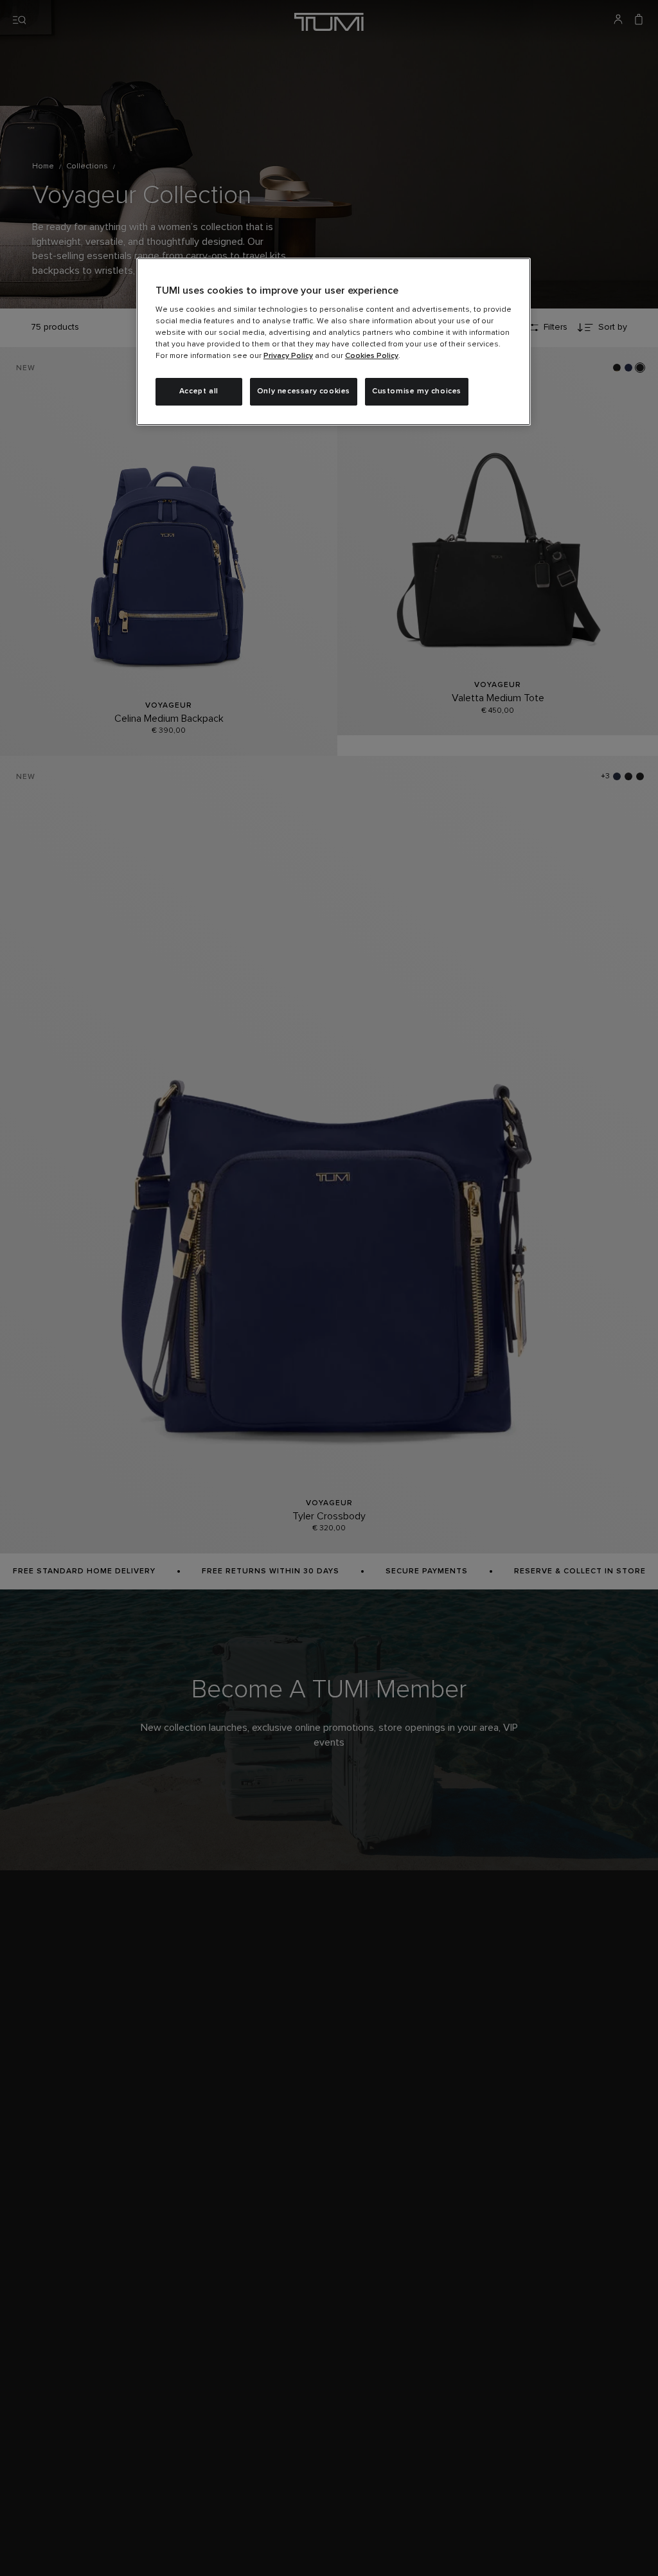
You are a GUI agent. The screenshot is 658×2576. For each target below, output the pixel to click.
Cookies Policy (372, 356)
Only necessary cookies (304, 391)
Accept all (199, 391)
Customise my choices (417, 391)
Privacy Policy (288, 356)
